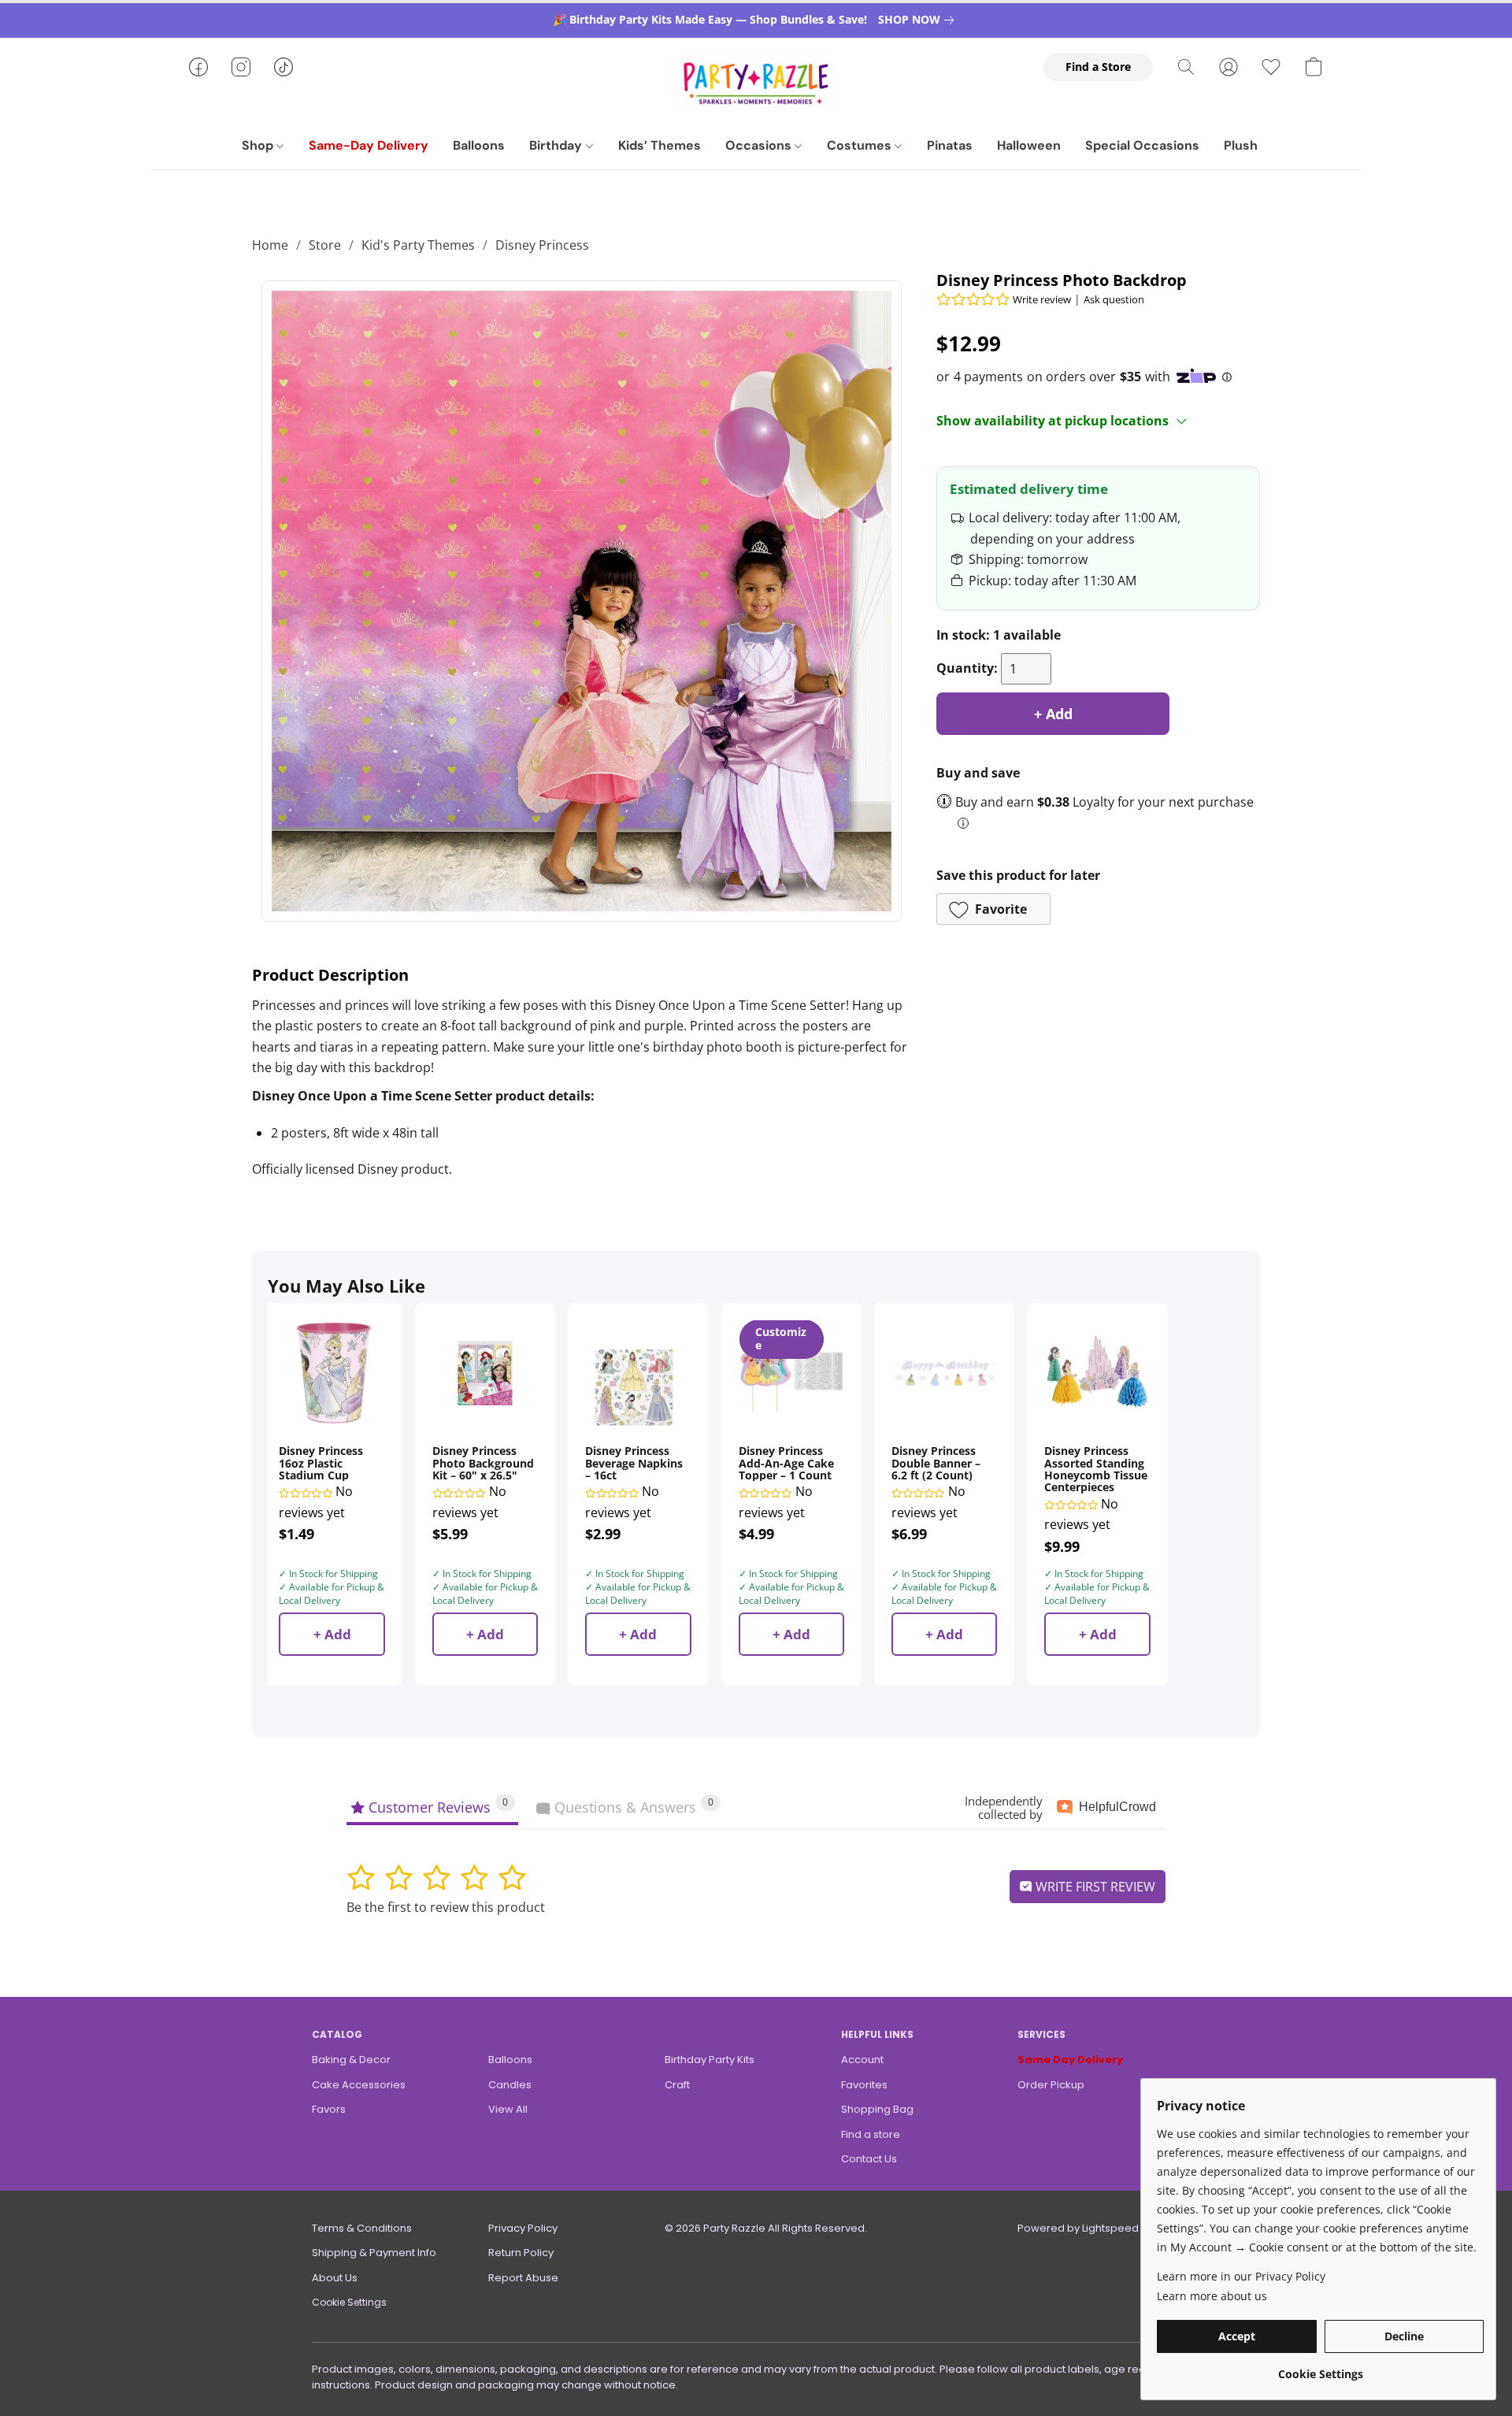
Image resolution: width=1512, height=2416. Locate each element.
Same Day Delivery (1070, 2060)
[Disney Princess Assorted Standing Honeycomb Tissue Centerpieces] (1097, 1373)
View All (508, 2109)
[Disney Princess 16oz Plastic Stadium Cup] (332, 1373)
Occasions (760, 145)
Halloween (1029, 145)
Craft (677, 2085)
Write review (1042, 299)
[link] (919, 20)
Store (325, 245)
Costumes (861, 145)
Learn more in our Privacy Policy (1241, 2276)
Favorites (864, 2085)
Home (270, 245)
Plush (1241, 145)
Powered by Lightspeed (1078, 2228)
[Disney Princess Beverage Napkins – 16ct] (638, 1373)
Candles (510, 2085)
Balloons (479, 145)
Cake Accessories (359, 2085)
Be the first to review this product (446, 1907)
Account (862, 2060)
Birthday (557, 145)
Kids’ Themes (660, 145)
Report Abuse (523, 2278)
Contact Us (869, 2159)
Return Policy (521, 2253)
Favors (329, 2109)
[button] (756, 83)
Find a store (871, 2134)
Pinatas (950, 145)
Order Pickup (1051, 2085)
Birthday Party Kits (710, 2060)
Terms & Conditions (362, 2228)
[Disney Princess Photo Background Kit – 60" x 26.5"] (485, 1373)
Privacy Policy (523, 2228)
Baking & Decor (351, 2060)
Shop (259, 145)
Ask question (1114, 299)
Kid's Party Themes (418, 245)
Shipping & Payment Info (374, 2253)
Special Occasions (1142, 145)
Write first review (1094, 1887)
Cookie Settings (349, 2302)
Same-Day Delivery (369, 145)
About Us (335, 2278)
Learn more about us (1212, 2296)
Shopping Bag (877, 2109)
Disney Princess (542, 245)
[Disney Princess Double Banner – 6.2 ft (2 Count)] (944, 1373)
